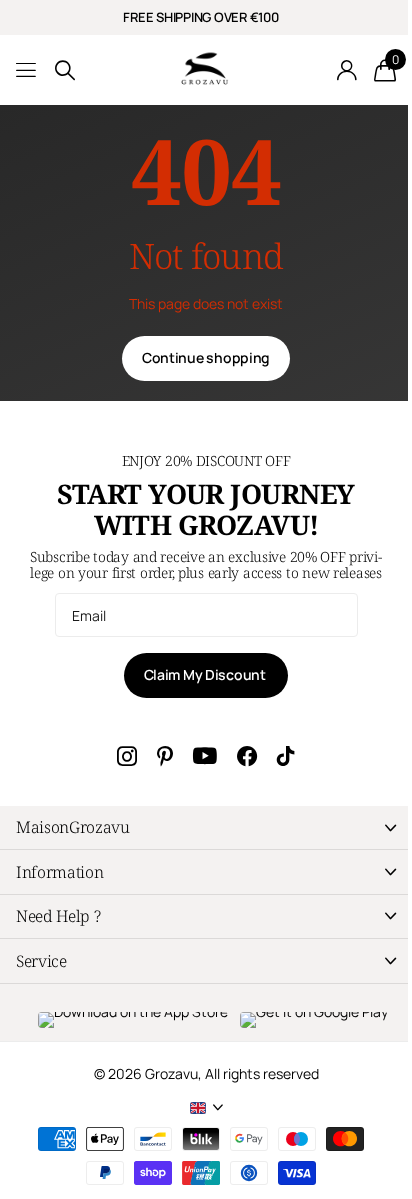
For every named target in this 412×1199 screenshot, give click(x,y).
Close (206, 827)
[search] (65, 70)
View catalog (27, 70)
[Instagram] (127, 756)
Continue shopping (206, 357)
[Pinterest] (165, 756)
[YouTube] (205, 756)
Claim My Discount (206, 674)
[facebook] (247, 756)
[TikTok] (286, 756)
